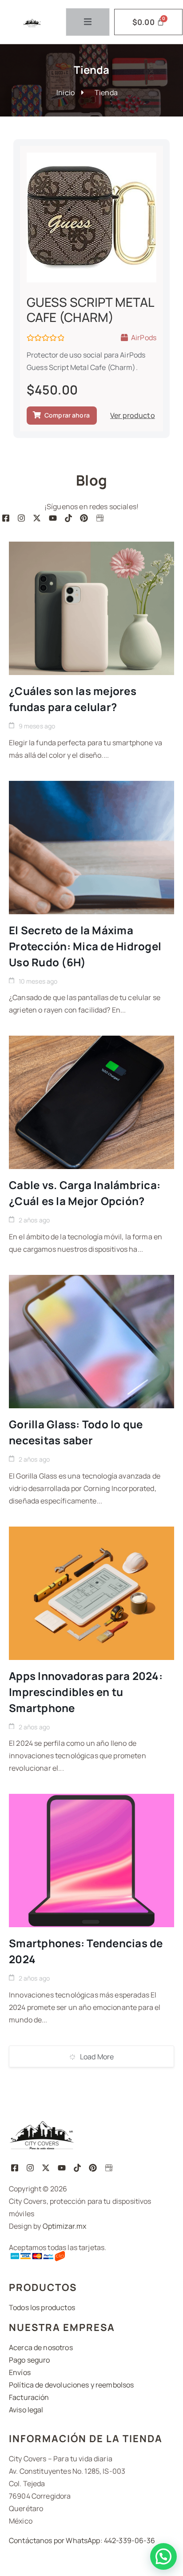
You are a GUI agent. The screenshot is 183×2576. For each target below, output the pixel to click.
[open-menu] (88, 22)
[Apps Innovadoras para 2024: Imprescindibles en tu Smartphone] (91, 1593)
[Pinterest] (84, 518)
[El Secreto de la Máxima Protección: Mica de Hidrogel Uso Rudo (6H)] (91, 848)
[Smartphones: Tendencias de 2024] (91, 1861)
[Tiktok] (68, 518)
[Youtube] (53, 518)
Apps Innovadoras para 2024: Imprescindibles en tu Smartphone (86, 1692)
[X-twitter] (37, 518)
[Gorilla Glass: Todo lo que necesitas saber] (91, 1342)
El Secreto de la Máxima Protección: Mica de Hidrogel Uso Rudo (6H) (85, 946)
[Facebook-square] (6, 518)
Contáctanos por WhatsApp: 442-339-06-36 (82, 2540)
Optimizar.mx (65, 2226)
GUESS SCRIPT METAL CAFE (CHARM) (90, 309)
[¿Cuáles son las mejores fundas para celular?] (91, 608)
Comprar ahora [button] (67, 415)
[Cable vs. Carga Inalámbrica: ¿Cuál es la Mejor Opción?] (91, 1102)
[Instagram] (21, 518)
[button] (163, 2556)
